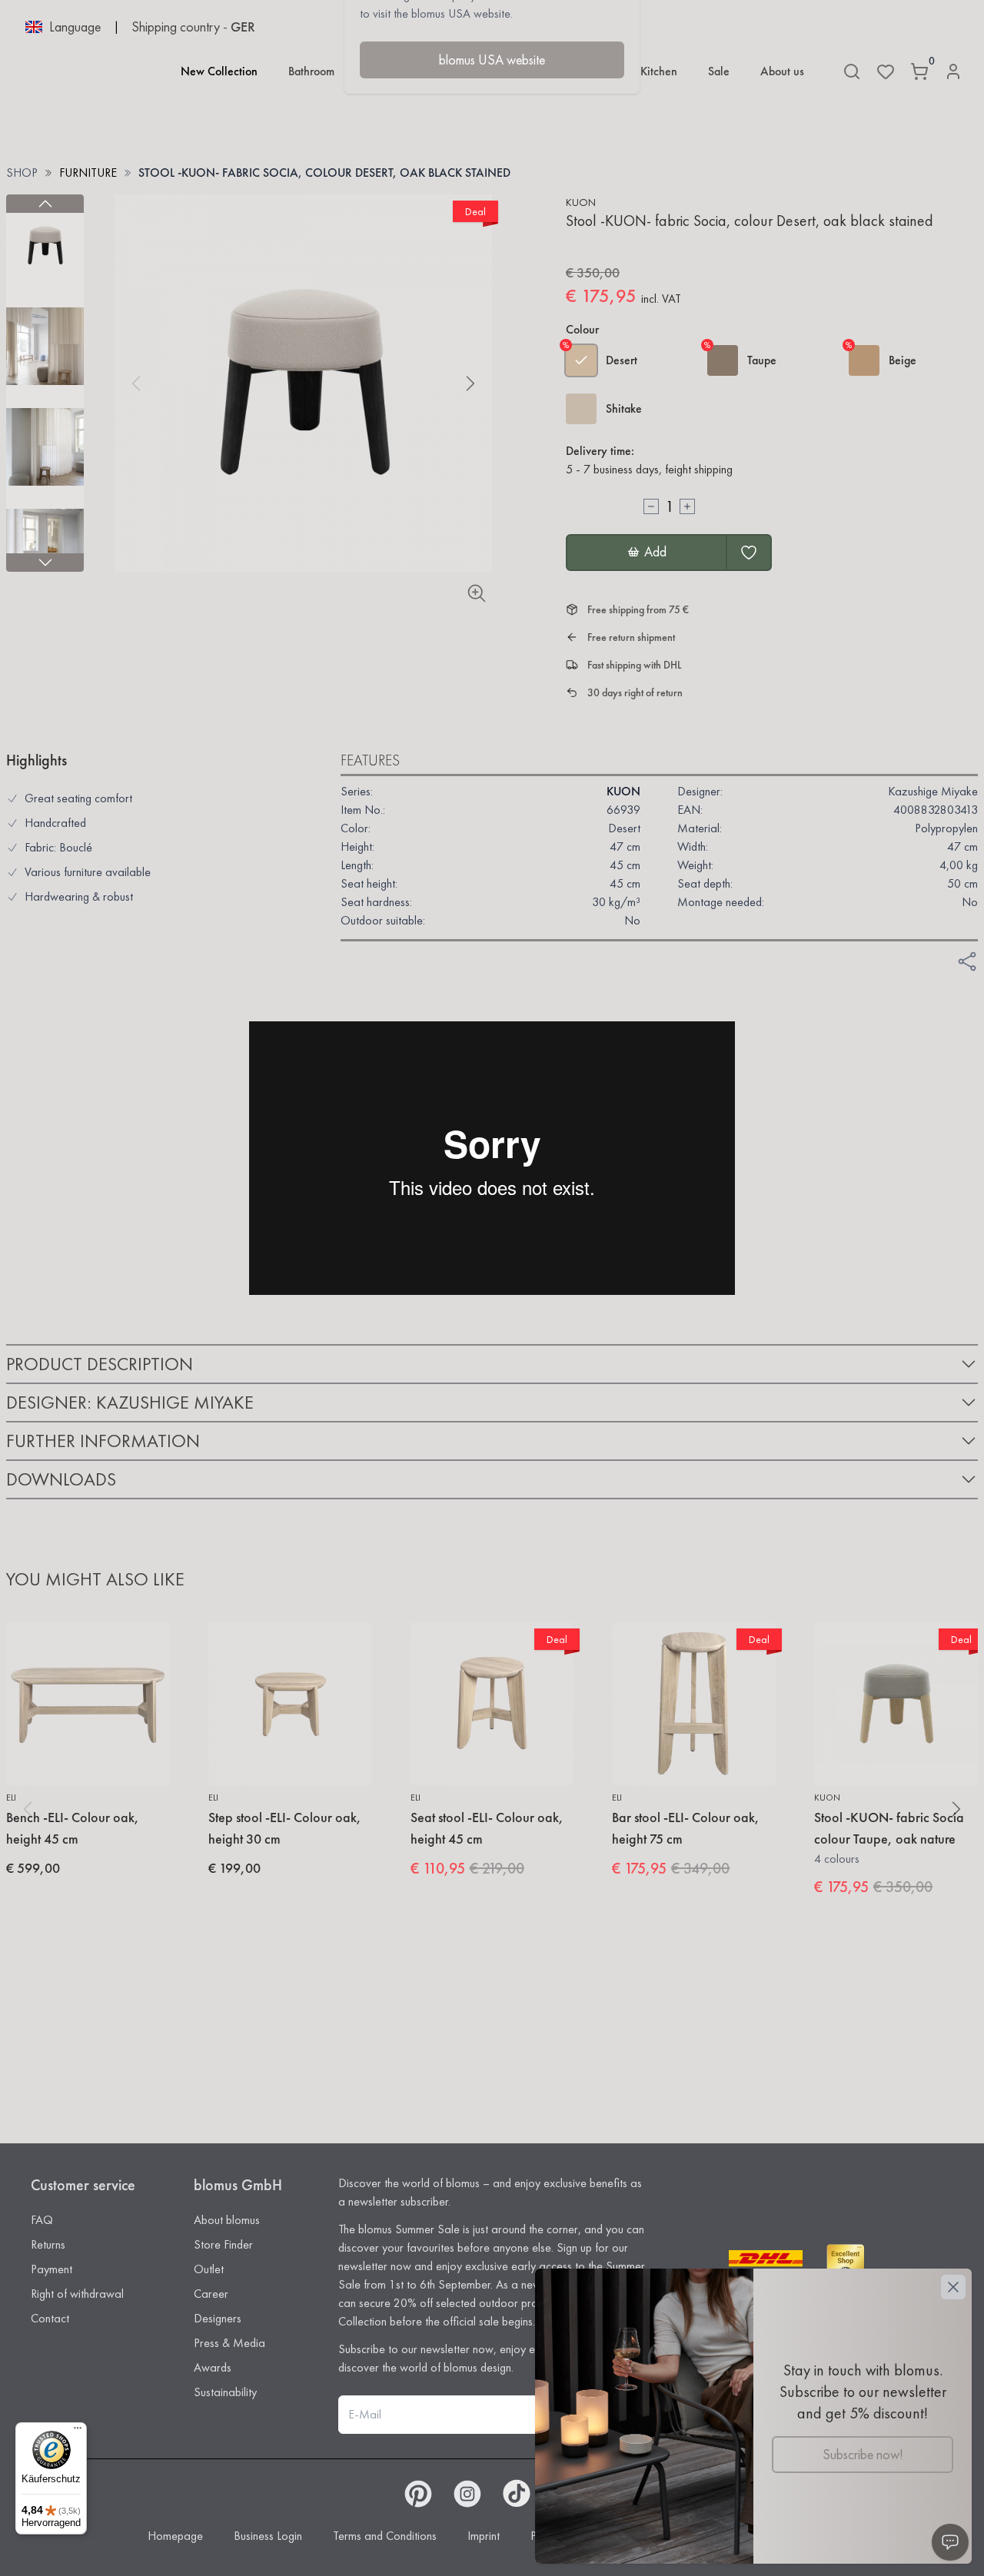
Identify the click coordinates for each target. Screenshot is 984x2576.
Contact (50, 2318)
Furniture (88, 173)
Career (211, 2294)
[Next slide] (45, 563)
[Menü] (78, 2432)
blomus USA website (492, 60)
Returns (48, 2244)
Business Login (268, 2536)
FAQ (42, 2220)
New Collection (219, 71)
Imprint (484, 2536)
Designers (218, 2318)
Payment (52, 2269)
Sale (719, 71)
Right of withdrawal (77, 2294)
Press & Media (229, 2343)
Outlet (209, 2269)
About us (782, 71)
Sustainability (225, 2392)
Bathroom (311, 71)
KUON (581, 202)
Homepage (175, 2536)
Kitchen (659, 71)
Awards (213, 2367)
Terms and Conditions (385, 2536)
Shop (22, 173)
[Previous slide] (45, 204)
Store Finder (223, 2244)
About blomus (227, 2220)
